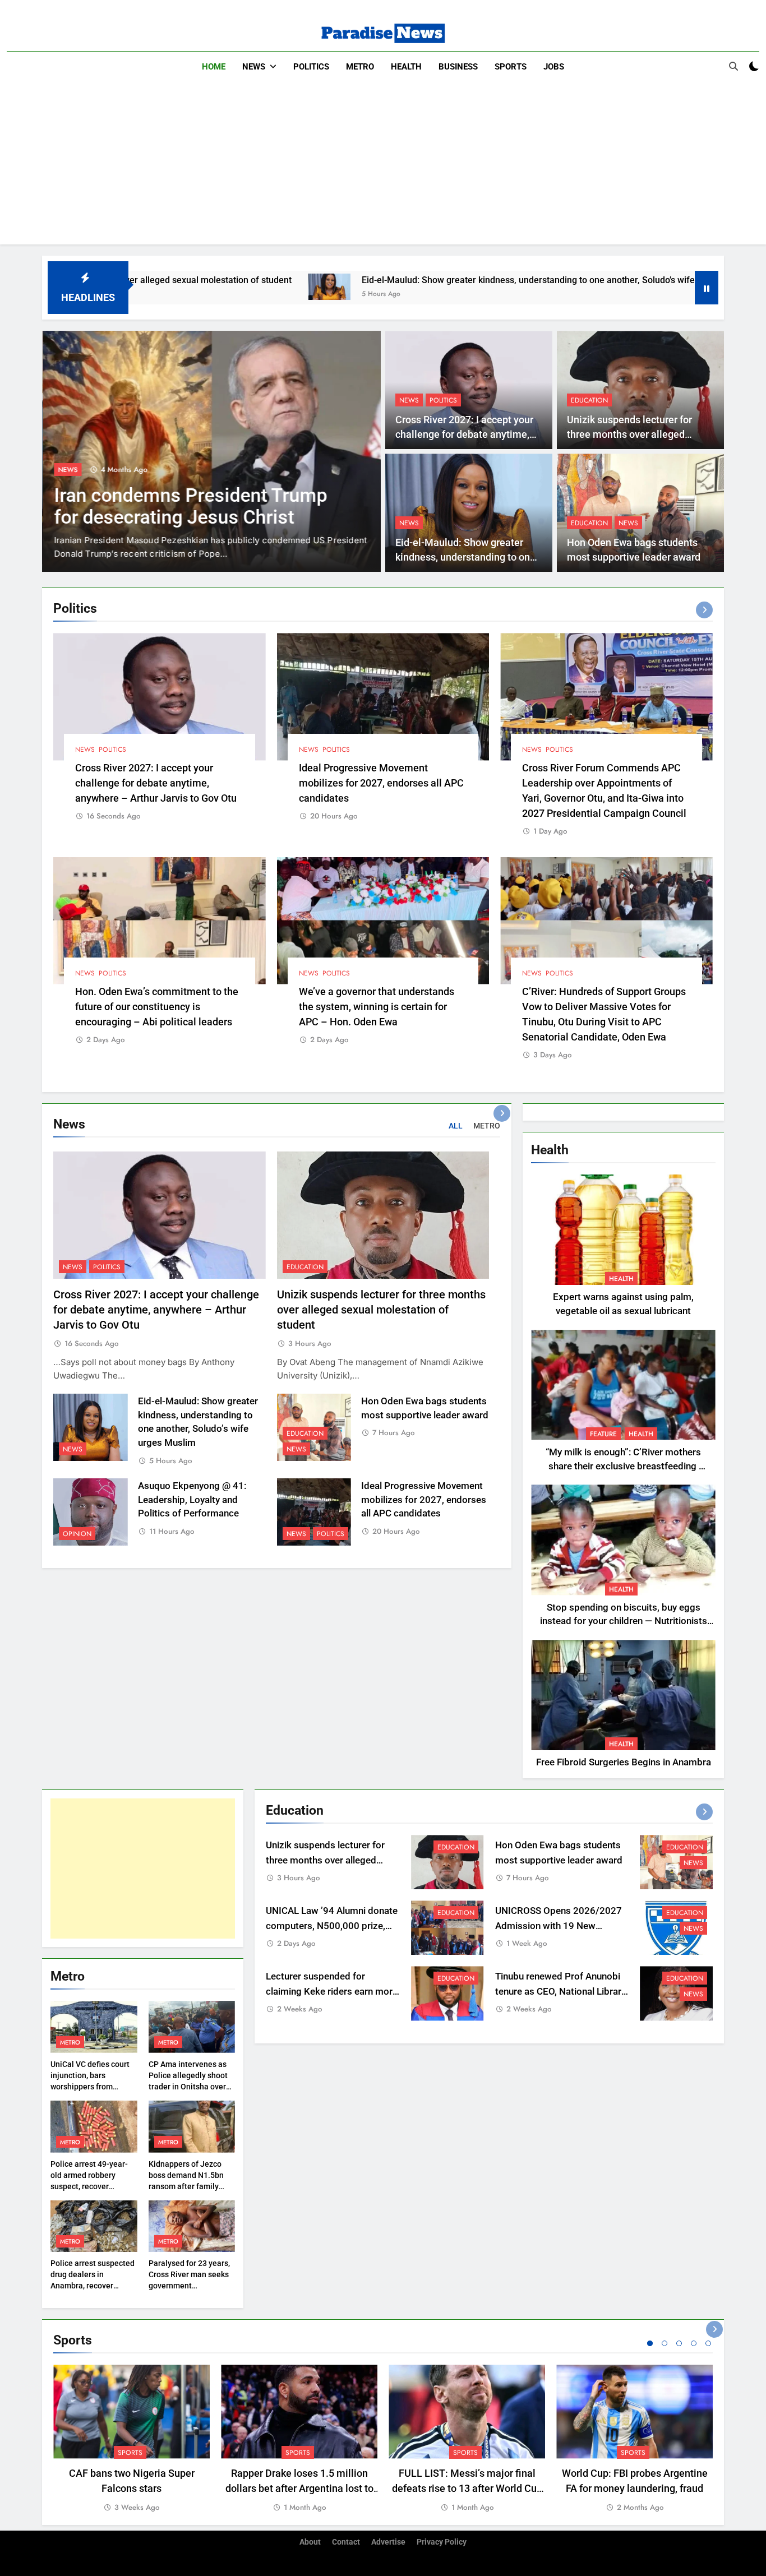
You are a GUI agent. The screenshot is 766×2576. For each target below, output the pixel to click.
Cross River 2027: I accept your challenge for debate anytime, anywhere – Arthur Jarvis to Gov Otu (156, 783)
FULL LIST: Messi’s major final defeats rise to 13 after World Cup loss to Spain (467, 2488)
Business (458, 67)
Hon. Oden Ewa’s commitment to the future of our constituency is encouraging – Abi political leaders (157, 1007)
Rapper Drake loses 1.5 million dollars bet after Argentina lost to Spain (299, 2488)
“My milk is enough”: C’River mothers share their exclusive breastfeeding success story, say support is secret (623, 1466)
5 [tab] (708, 2343)
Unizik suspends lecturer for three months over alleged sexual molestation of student (634, 435)
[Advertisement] (383, 166)
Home (214, 67)
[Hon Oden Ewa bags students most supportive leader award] (651, 287)
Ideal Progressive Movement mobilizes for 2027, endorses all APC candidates (381, 783)
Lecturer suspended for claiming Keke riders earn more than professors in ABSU (332, 1992)
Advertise (388, 2542)
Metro (360, 67)
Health (406, 67)
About (310, 2542)
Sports (511, 67)
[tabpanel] (131, 2439)
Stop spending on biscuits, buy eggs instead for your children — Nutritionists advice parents (624, 1622)
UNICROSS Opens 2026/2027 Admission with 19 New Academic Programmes (559, 1926)
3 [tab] (679, 2343)
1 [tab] (650, 2343)
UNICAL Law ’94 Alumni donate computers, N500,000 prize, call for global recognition (332, 1926)
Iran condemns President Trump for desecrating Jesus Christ (190, 506)
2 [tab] (665, 2343)
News (254, 67)
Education (589, 400)
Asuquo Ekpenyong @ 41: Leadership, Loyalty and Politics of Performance (192, 1500)
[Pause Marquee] (707, 288)
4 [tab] (694, 2343)
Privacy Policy (442, 2542)
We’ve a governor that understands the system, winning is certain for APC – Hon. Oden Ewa (377, 1007)
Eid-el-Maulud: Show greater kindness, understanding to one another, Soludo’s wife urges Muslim (418, 280)
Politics (311, 67)
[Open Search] (733, 66)
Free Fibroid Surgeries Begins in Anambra (624, 1762)
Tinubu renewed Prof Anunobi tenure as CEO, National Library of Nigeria (560, 1992)
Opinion (77, 1534)
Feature (603, 1434)
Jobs (554, 67)
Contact (346, 2542)
